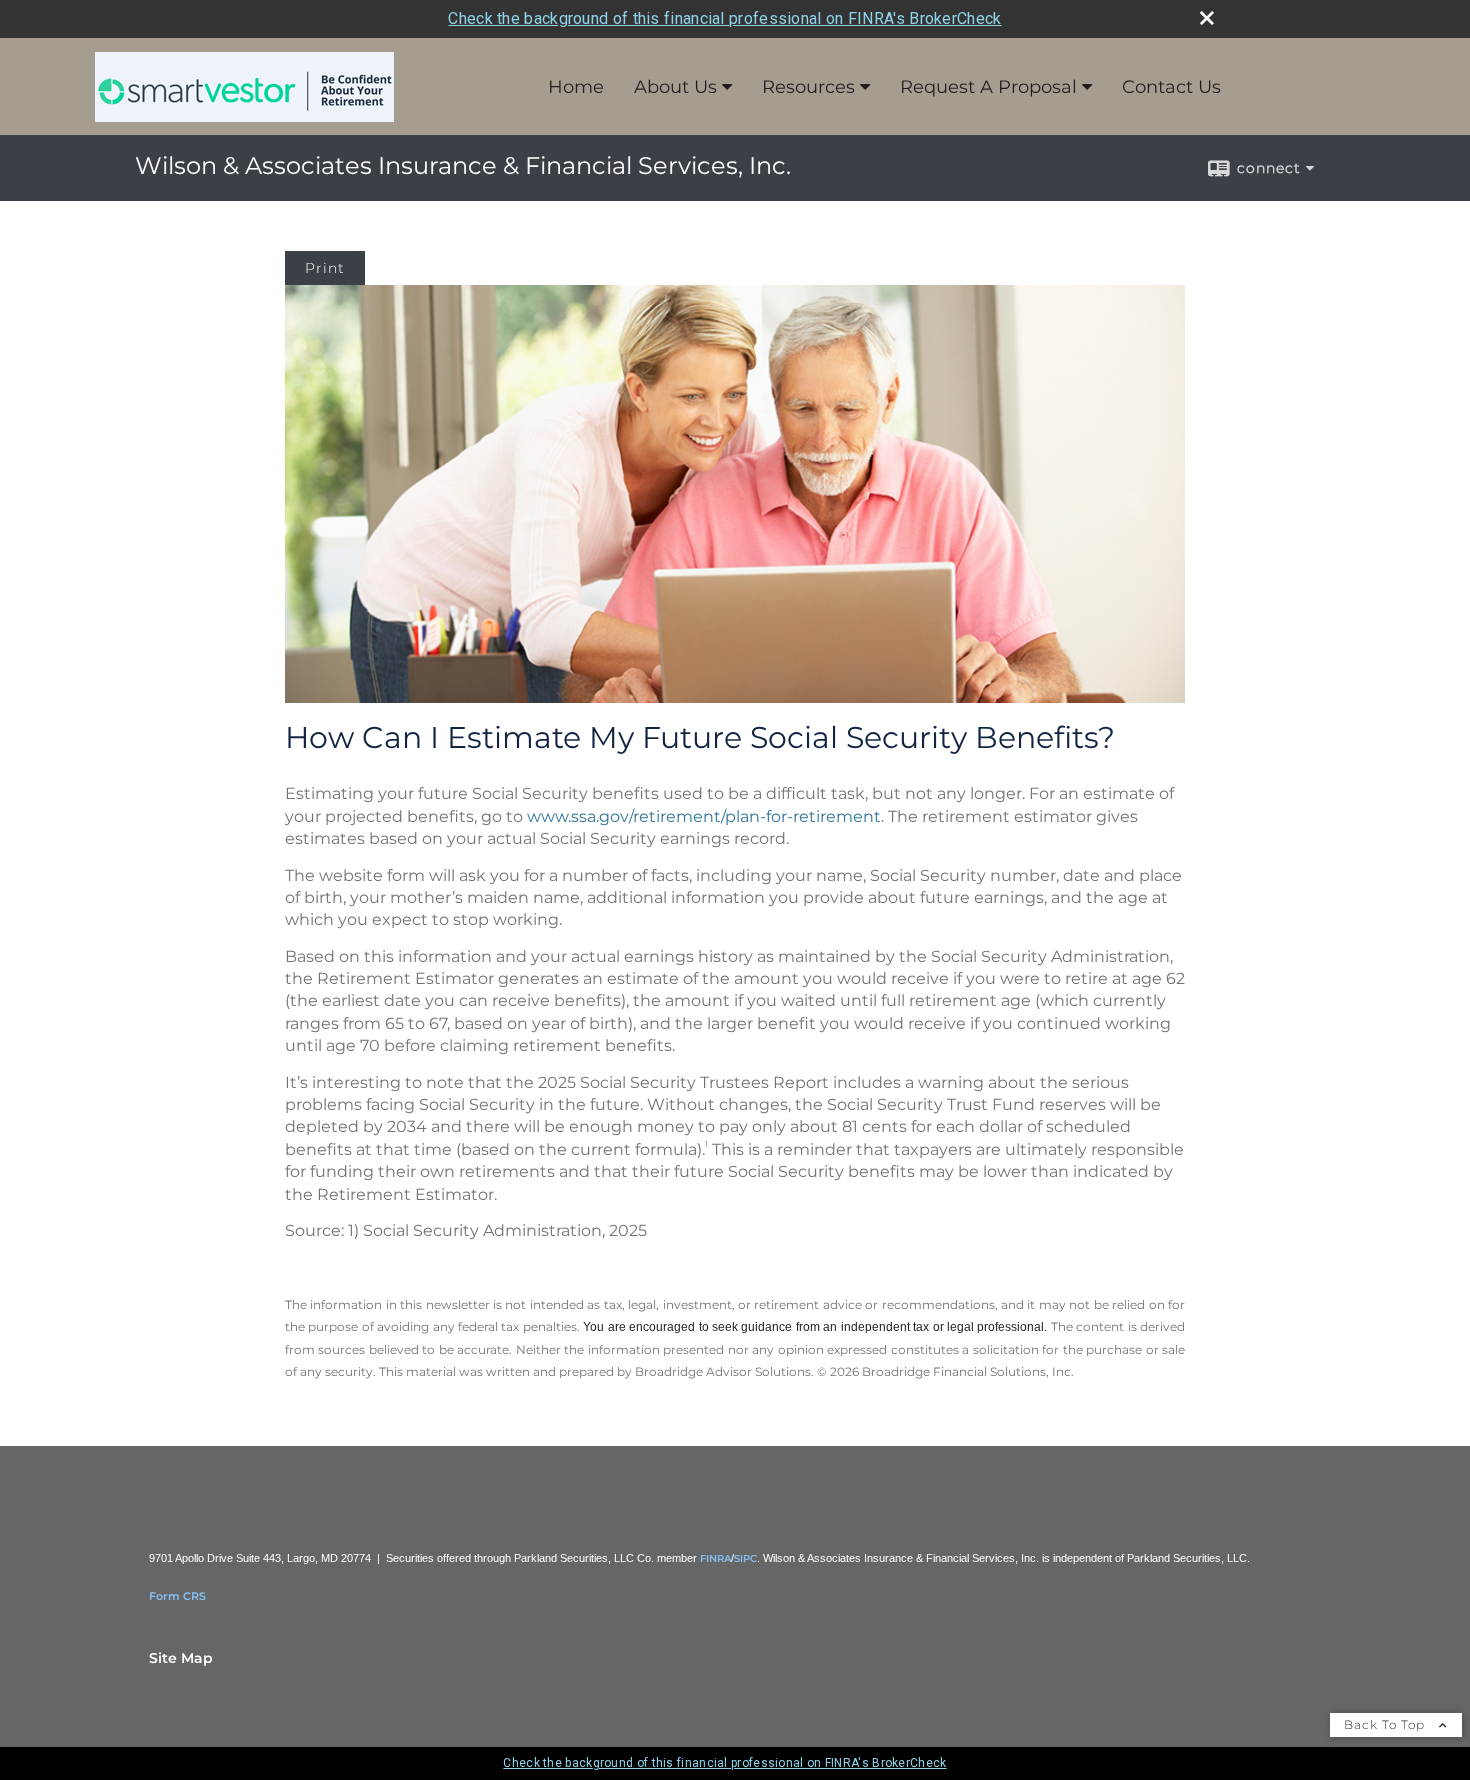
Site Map (181, 1658)
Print (325, 268)
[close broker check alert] (1207, 18)
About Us (675, 87)
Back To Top (1386, 1724)
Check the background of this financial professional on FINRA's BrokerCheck (724, 18)
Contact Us (1171, 87)
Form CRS (177, 1596)
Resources (808, 87)
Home (576, 87)
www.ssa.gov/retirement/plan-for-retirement (704, 816)
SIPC (745, 1558)
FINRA (715, 1558)
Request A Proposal (988, 87)
